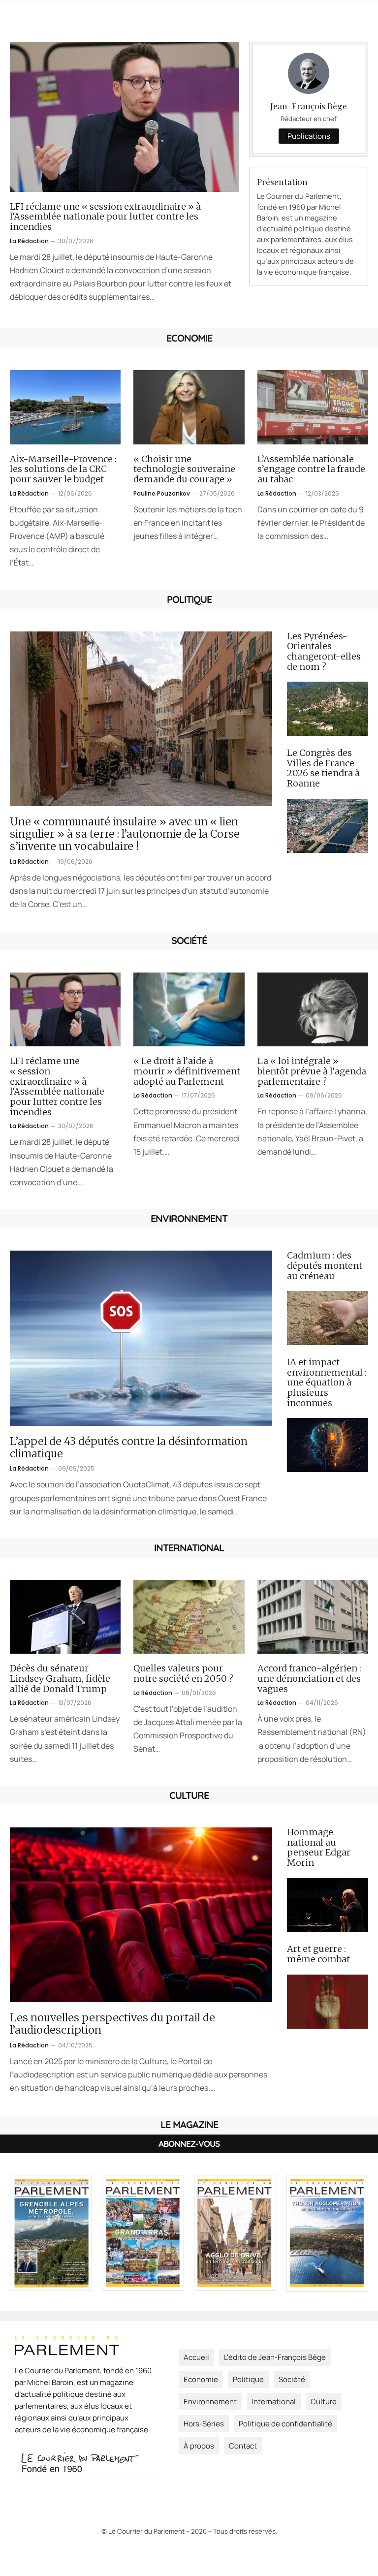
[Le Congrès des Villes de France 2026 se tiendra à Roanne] (328, 826)
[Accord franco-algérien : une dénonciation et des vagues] (313, 1617)
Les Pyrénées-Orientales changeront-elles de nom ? (324, 652)
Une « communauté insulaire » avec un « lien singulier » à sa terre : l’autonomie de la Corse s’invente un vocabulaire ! (125, 834)
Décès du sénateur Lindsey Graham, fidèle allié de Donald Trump (60, 1679)
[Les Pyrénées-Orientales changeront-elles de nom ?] (328, 709)
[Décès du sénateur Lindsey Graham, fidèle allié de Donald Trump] (65, 1617)
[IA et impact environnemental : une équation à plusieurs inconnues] (328, 1445)
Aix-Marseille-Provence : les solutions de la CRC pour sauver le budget (63, 470)
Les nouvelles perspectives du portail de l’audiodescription (112, 2024)
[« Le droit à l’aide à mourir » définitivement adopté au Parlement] (189, 1009)
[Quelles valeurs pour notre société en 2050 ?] (189, 1617)
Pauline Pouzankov (162, 493)
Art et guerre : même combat (318, 1954)
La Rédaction (29, 241)
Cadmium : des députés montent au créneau (325, 1266)
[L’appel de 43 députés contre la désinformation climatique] (141, 1338)
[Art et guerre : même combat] (328, 2002)
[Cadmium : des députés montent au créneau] (328, 1318)
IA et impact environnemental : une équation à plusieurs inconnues (327, 1383)
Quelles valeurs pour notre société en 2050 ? (183, 1674)
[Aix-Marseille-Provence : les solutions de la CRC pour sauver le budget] (65, 407)
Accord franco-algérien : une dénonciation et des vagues (309, 1679)
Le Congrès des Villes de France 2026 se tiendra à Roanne (323, 769)
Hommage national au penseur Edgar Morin (319, 1848)
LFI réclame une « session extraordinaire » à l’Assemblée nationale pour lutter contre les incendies (105, 217)
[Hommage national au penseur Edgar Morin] (328, 1905)
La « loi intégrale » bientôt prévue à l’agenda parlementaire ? (312, 1071)
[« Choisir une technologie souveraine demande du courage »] (189, 407)
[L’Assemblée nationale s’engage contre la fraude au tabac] (313, 407)
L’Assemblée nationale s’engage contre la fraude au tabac (311, 470)
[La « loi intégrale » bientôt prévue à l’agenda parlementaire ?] (313, 1009)
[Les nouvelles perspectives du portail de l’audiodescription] (141, 1915)
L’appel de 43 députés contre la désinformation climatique (129, 1448)
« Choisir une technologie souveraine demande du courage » (184, 470)
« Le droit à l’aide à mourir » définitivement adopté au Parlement (187, 1071)
